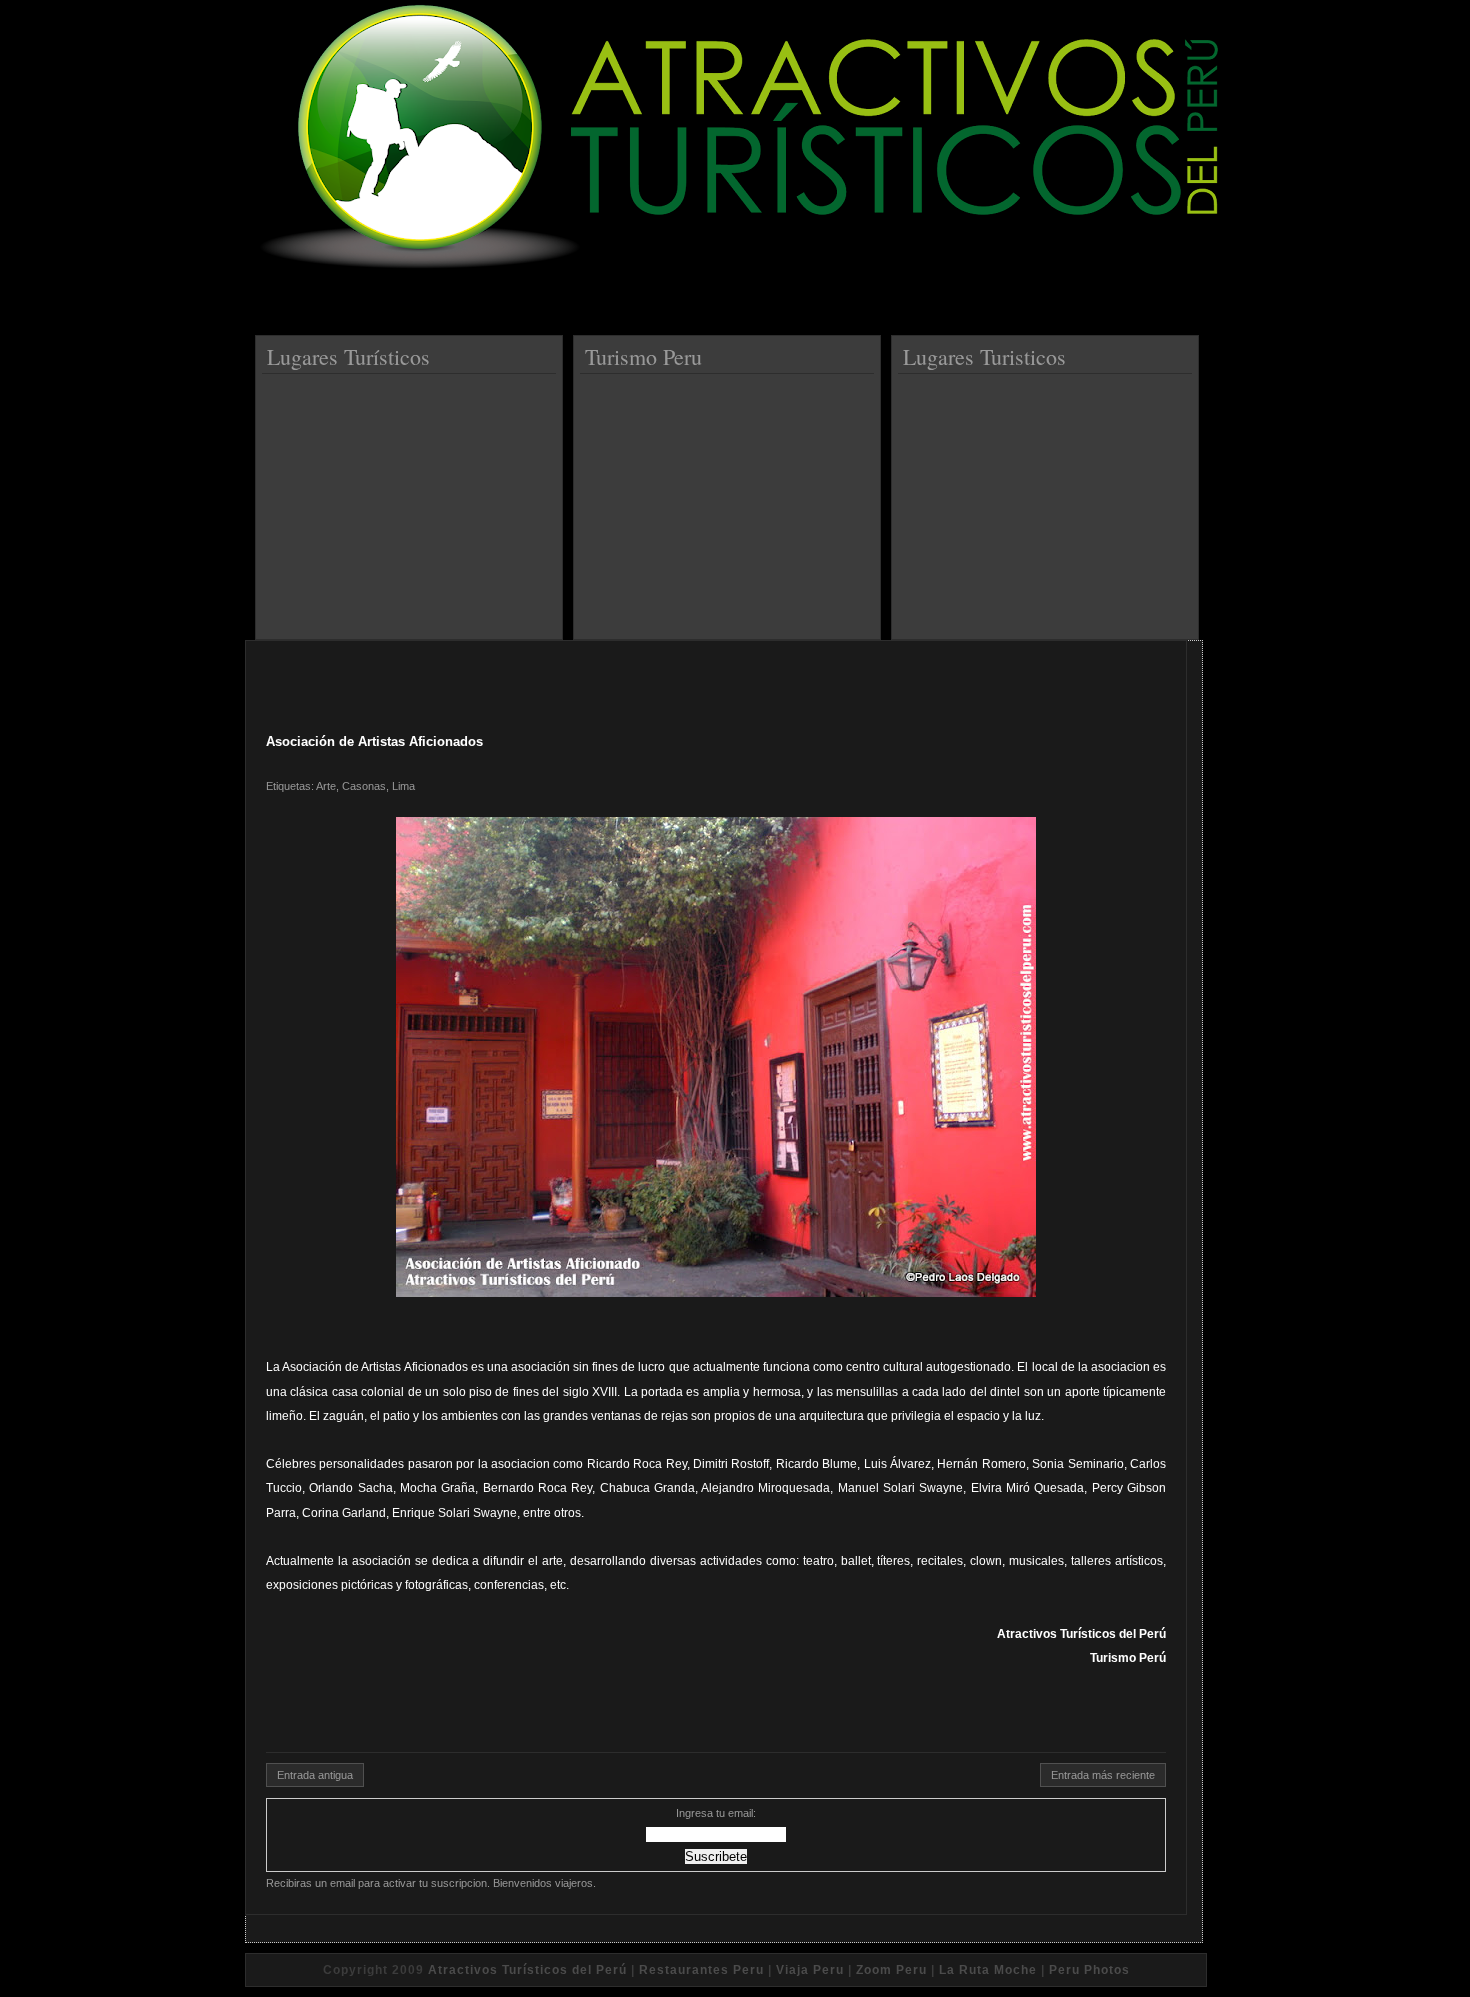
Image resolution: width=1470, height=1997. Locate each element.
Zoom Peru (891, 1970)
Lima (403, 786)
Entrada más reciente (1103, 1775)
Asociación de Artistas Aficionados (374, 741)
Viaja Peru (810, 1970)
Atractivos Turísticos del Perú (527, 1970)
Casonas (364, 786)
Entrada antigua (315, 1775)
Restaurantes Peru (701, 1970)
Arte (326, 786)
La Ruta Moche (988, 1970)
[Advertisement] (412, 499)
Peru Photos (1089, 1970)
